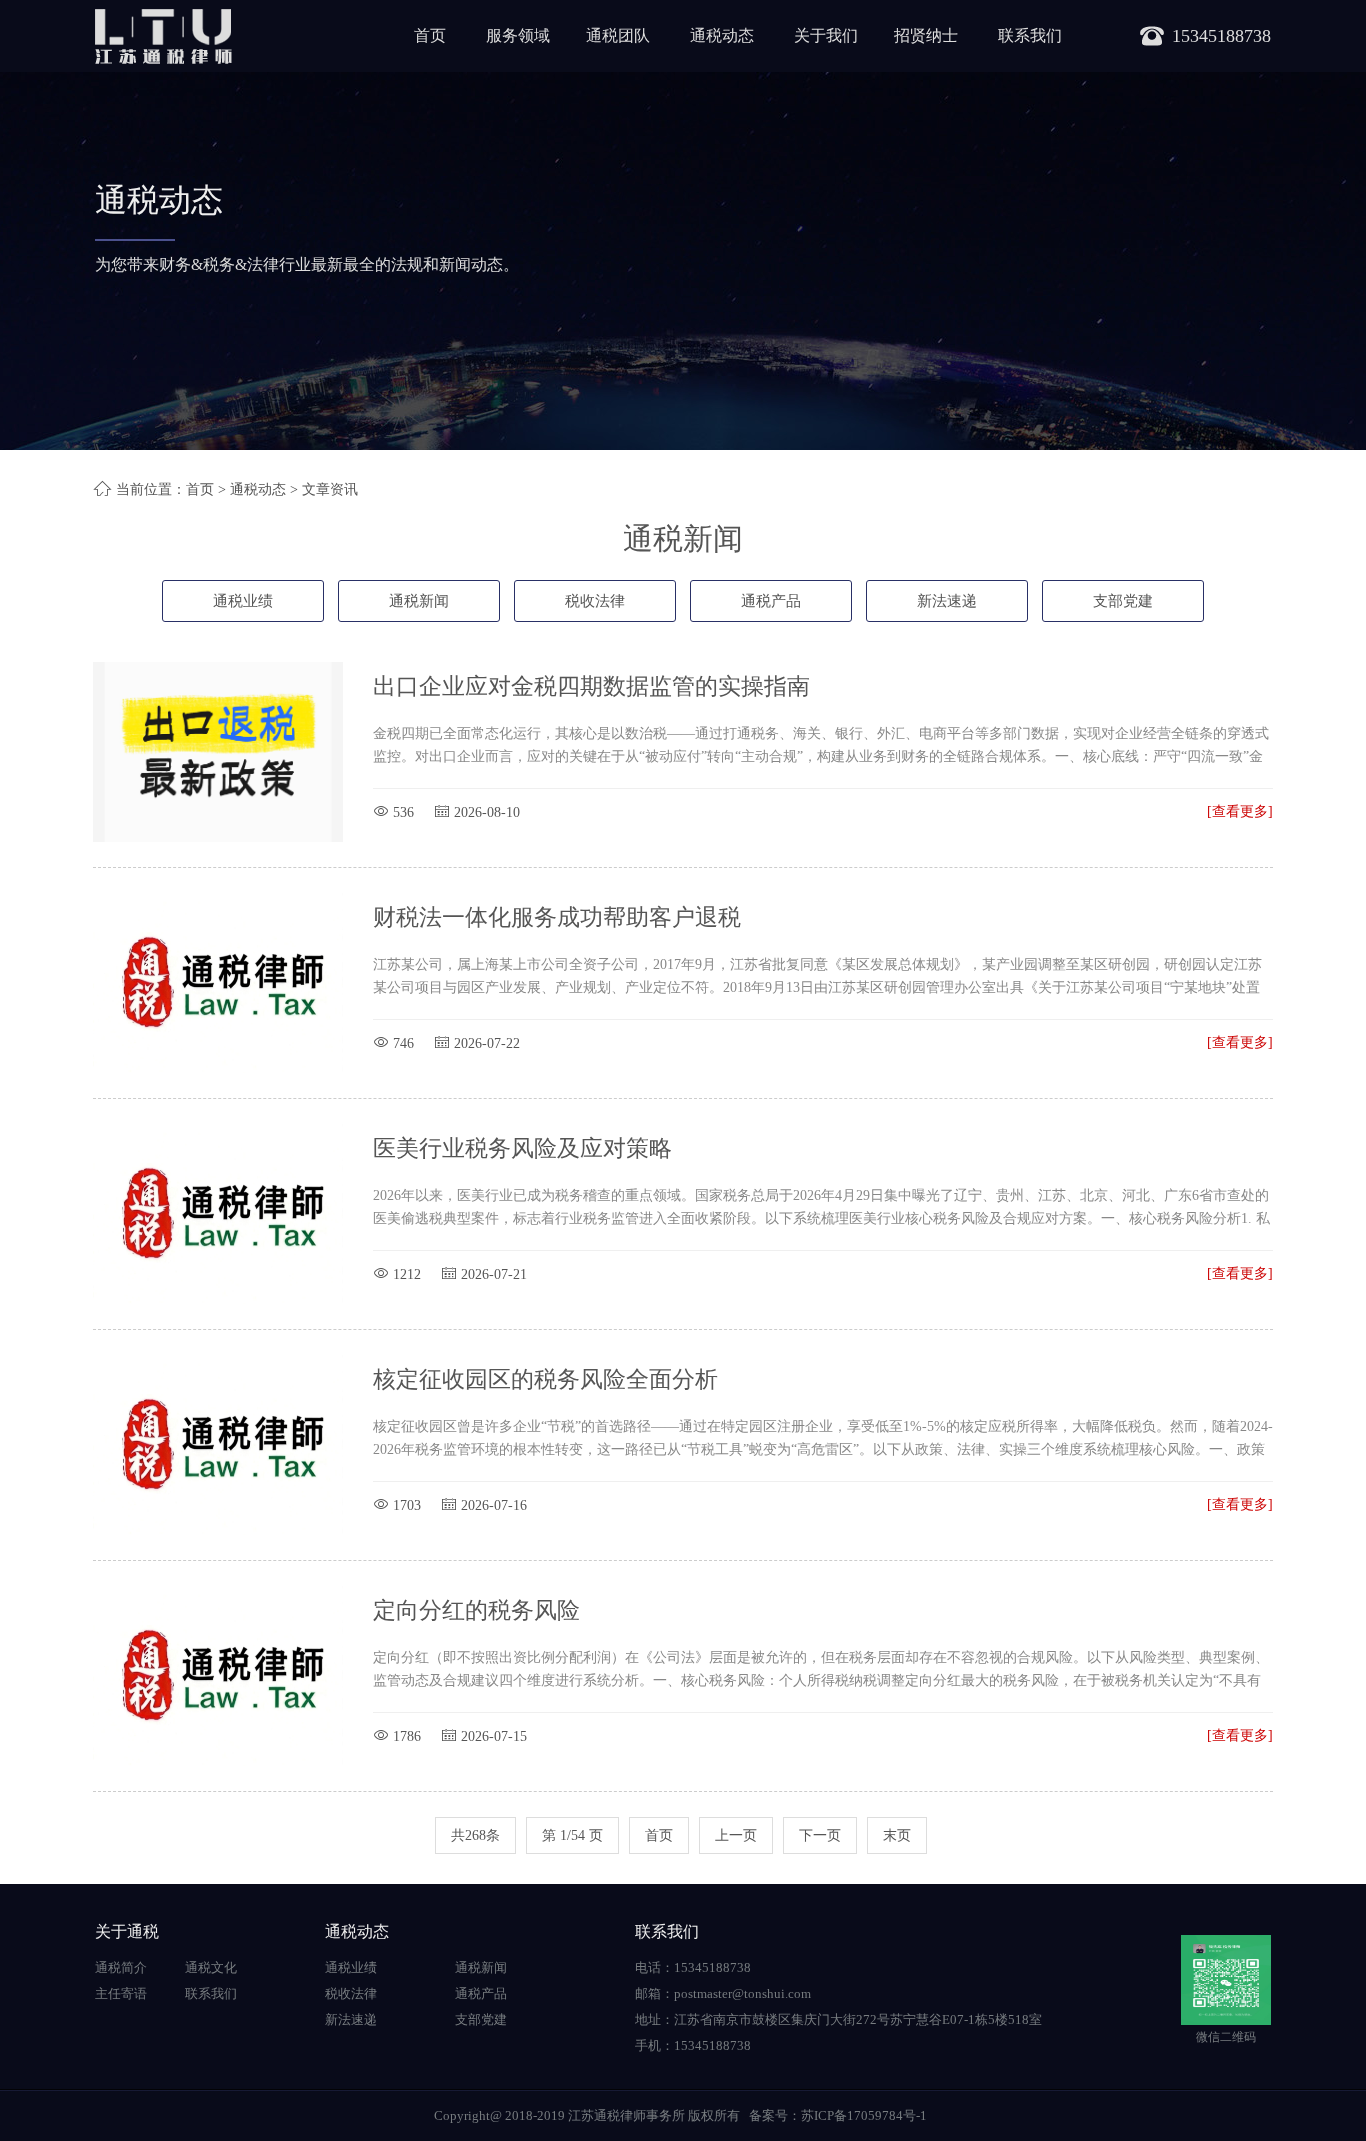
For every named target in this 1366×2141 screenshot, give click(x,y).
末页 (897, 1835)
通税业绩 (243, 601)
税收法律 (595, 601)
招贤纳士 (926, 35)
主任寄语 (121, 1993)
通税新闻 (419, 601)
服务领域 (518, 35)
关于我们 (826, 35)
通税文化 (211, 1967)
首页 (430, 35)
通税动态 (722, 35)
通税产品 (771, 601)
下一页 (820, 1835)
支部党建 (1123, 601)
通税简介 (121, 1967)
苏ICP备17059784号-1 (864, 2115)
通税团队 (618, 35)
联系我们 (1030, 35)
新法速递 (947, 601)
